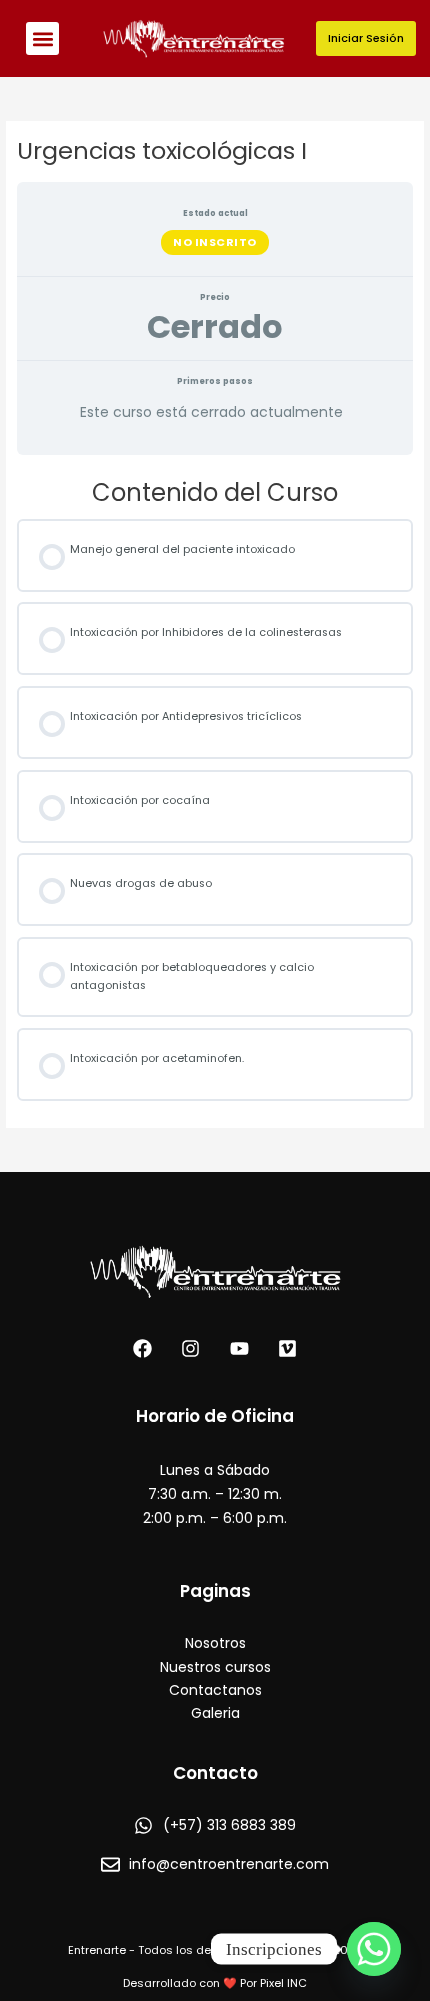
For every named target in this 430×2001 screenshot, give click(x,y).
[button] (42, 38)
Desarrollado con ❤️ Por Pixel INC (215, 1983)
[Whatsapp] (374, 1949)
